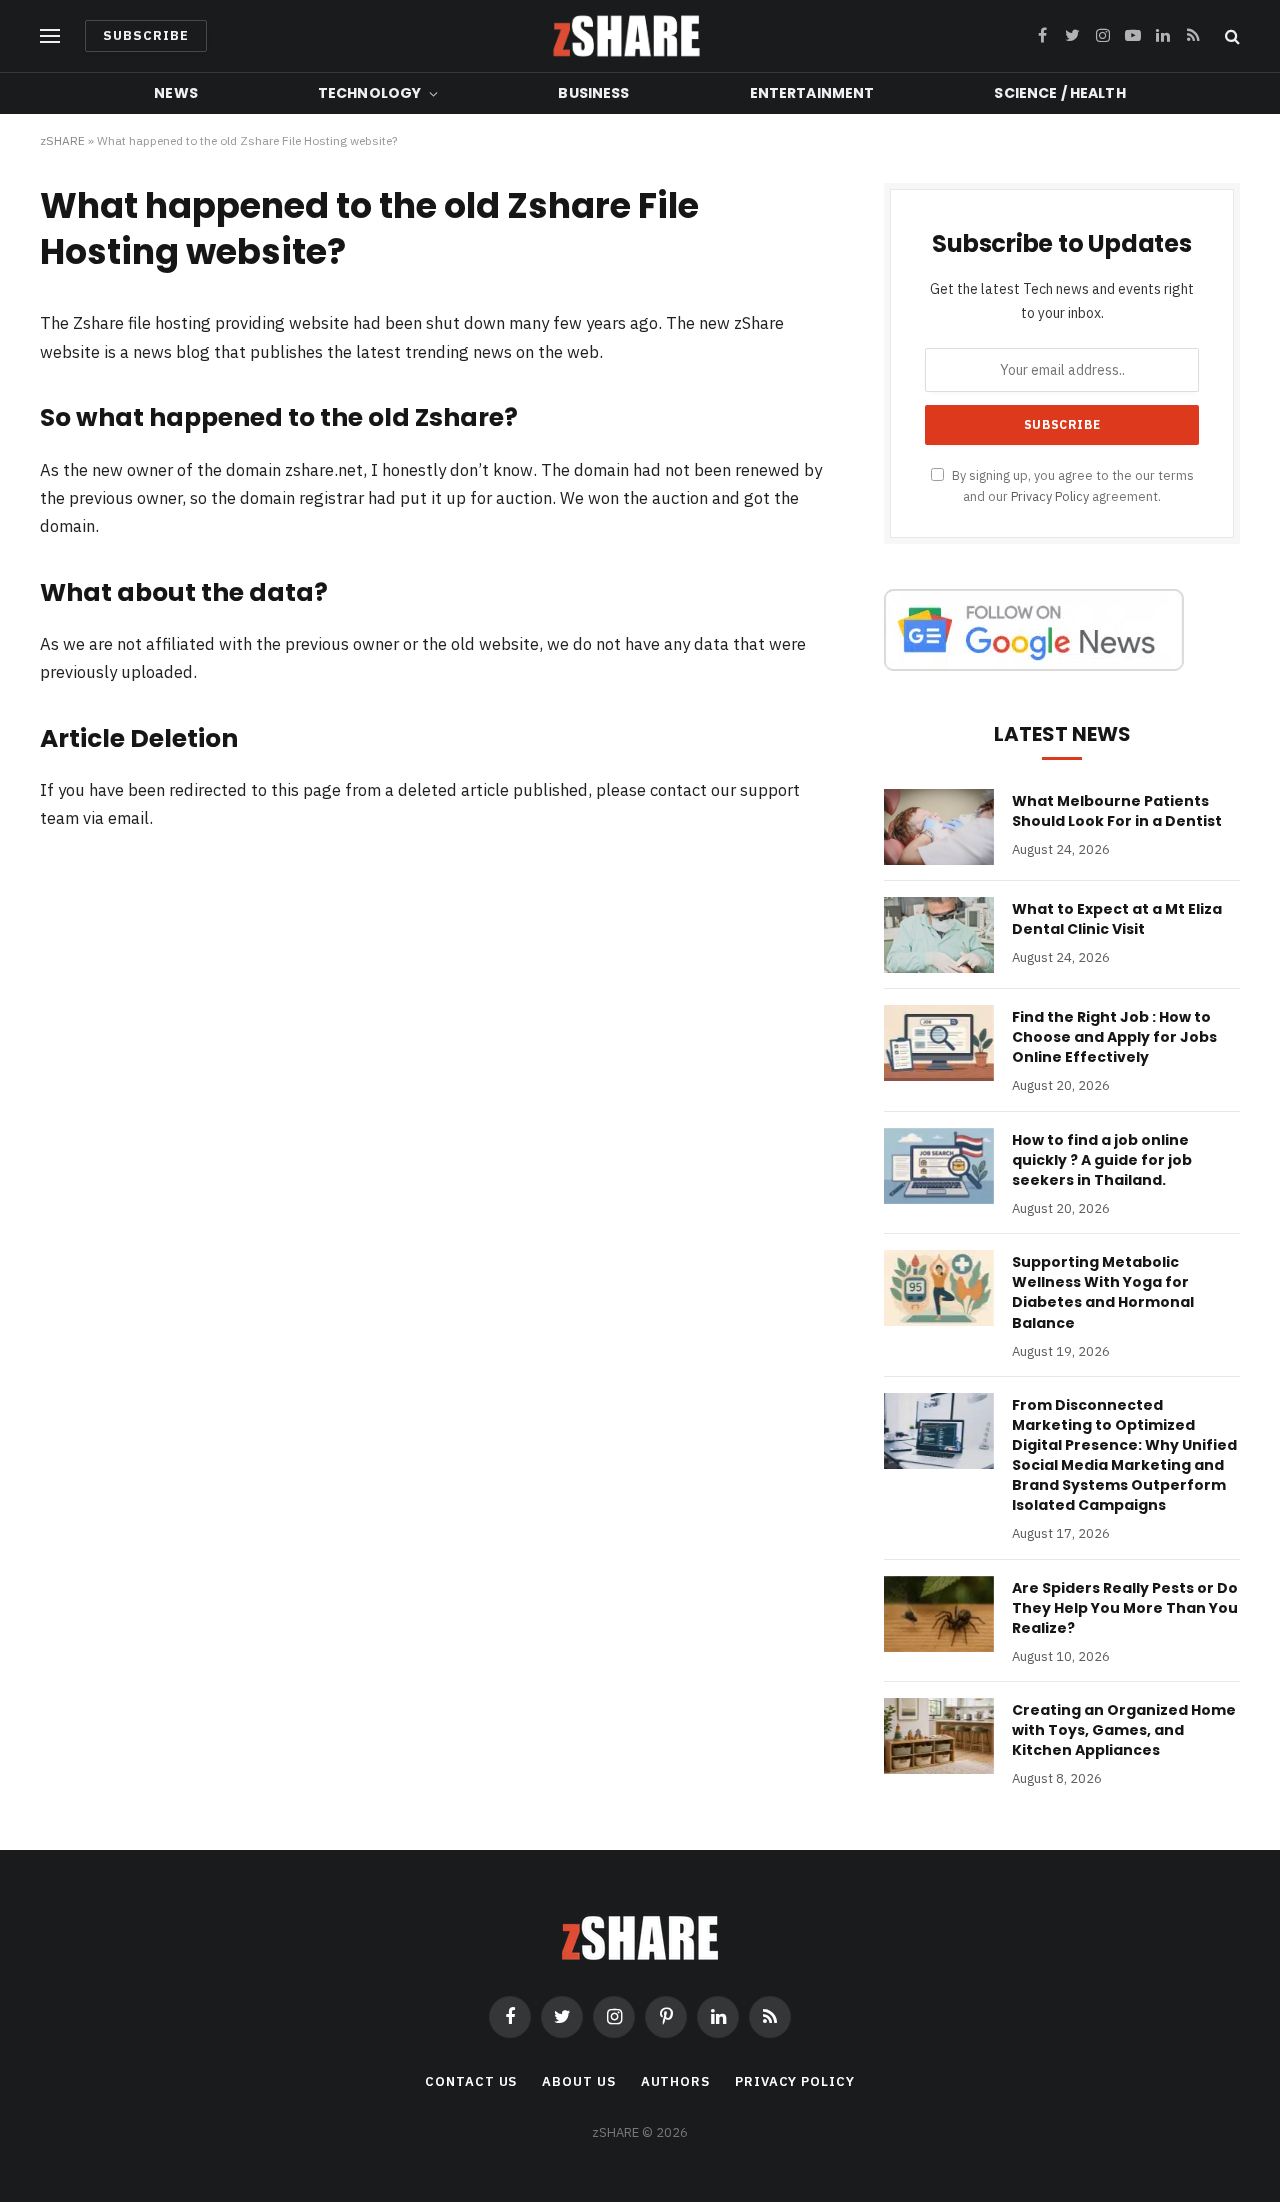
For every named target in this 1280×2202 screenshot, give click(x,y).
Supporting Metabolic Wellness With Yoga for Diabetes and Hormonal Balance (1103, 1292)
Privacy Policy (1050, 496)
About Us (578, 2081)
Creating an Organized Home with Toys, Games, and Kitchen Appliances (1124, 1730)
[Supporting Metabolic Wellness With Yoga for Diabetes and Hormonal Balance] (939, 1288)
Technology (369, 93)
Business (593, 93)
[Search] (1230, 36)
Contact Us (471, 2081)
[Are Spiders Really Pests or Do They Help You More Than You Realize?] (939, 1614)
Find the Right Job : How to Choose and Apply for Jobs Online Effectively (1114, 1037)
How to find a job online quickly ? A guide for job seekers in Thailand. (1102, 1160)
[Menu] (50, 36)
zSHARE (62, 140)
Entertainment (812, 93)
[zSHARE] (626, 36)
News (176, 93)
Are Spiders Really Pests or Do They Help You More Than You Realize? (1125, 1608)
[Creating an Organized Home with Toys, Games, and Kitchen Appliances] (939, 1736)
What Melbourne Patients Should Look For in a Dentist (1117, 811)
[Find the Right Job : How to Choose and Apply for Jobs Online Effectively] (939, 1043)
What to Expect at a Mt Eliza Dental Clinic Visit (1117, 919)
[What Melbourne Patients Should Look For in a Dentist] (939, 827)
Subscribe (146, 35)
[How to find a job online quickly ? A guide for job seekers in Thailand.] (939, 1166)
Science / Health (1059, 93)
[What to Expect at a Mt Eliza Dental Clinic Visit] (939, 935)
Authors (675, 2081)
